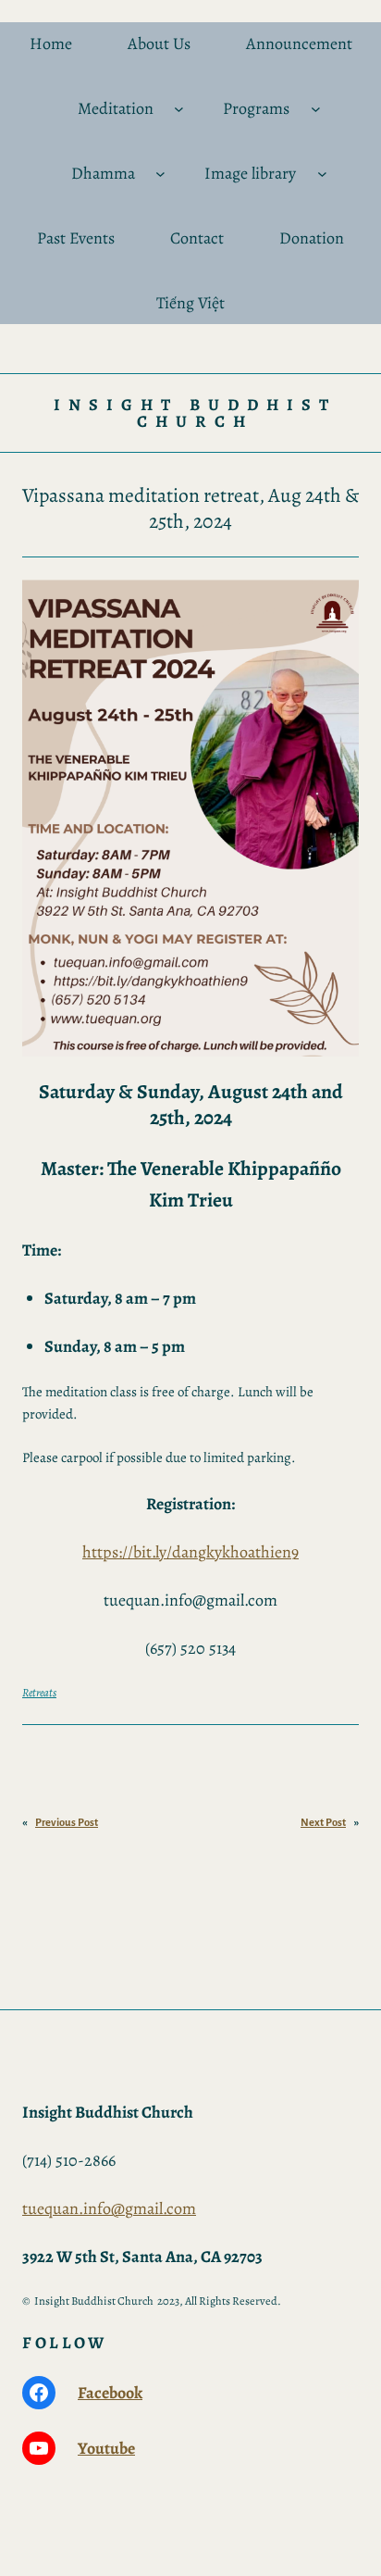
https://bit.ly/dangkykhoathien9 (190, 1552)
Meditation (116, 108)
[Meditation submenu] (179, 109)
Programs (256, 108)
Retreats (39, 1692)
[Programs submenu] (316, 109)
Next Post (323, 1822)
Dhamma (103, 173)
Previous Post (67, 1822)
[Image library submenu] (322, 174)
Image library (250, 173)
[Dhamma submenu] (160, 174)
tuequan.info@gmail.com (109, 2208)
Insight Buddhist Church (195, 413)
